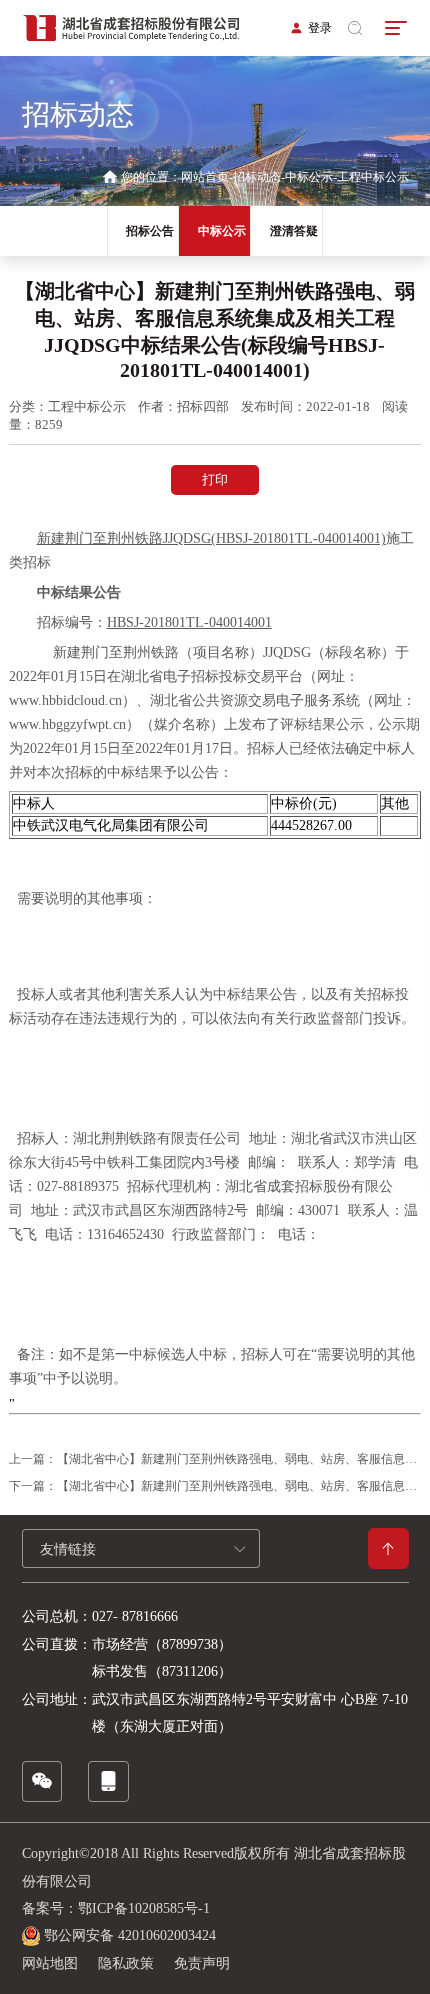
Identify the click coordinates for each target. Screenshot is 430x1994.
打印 (215, 479)
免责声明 (202, 1963)
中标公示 (309, 177)
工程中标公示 (373, 177)
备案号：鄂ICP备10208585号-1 (116, 1908)
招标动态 (257, 177)
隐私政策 (126, 1963)
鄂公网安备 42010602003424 (130, 1935)
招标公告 (150, 231)
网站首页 (205, 177)
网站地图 (50, 1963)
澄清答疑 (294, 231)
